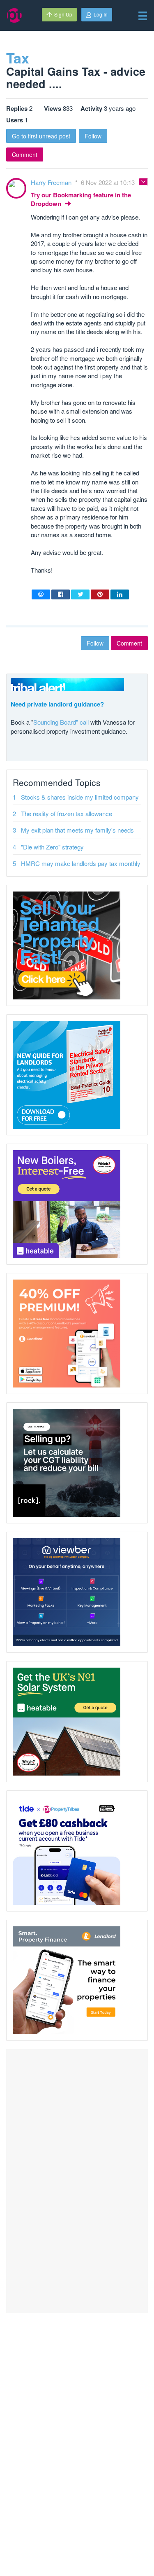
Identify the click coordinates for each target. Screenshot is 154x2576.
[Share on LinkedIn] (120, 594)
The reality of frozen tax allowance (67, 813)
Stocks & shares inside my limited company (80, 797)
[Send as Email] (41, 594)
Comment (25, 154)
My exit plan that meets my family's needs (77, 830)
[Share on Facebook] (61, 594)
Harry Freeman (52, 182)
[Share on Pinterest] (100, 594)
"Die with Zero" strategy (52, 847)
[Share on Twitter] (80, 594)
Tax (18, 58)
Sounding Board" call (61, 722)
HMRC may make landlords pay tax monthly (81, 863)
